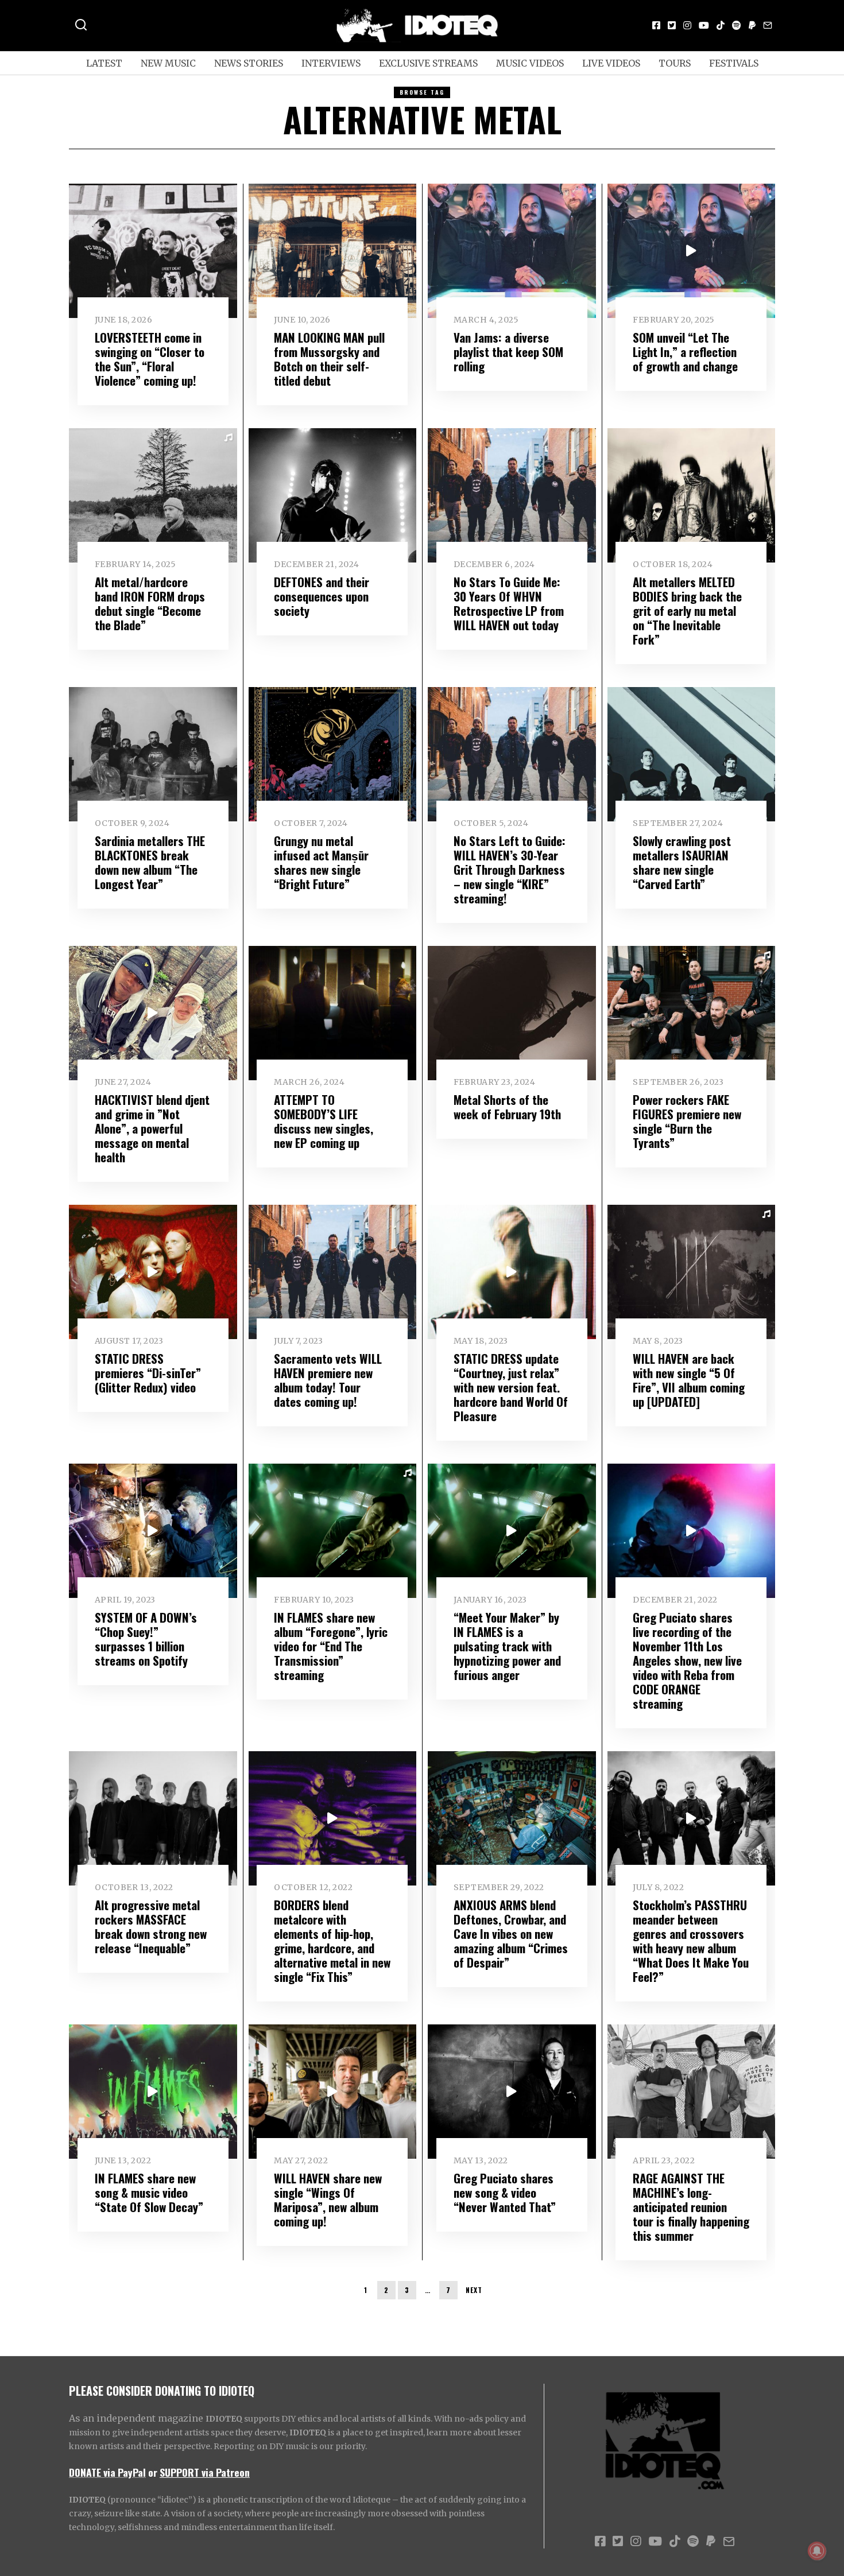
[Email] (768, 25)
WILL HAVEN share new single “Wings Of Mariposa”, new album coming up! (328, 2199)
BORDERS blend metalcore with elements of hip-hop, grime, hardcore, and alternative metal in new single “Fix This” (332, 1941)
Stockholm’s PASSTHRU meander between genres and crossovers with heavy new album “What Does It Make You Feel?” (691, 1941)
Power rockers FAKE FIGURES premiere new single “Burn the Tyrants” (687, 1121)
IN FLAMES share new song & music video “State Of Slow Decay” (149, 2192)
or (153, 2472)
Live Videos (611, 63)
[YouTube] (704, 25)
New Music (168, 63)
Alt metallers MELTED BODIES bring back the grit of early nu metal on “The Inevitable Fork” (687, 610)
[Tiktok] (721, 25)
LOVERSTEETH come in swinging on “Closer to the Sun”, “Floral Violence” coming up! (150, 359)
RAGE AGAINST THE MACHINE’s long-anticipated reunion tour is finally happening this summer (691, 2207)
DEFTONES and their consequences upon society (322, 596)
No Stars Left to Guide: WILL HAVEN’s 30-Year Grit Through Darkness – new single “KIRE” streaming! (510, 869)
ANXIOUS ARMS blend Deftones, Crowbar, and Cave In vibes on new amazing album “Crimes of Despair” (511, 1933)
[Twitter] (672, 25)
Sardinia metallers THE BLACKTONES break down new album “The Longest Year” (150, 862)
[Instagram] (687, 25)
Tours (675, 63)
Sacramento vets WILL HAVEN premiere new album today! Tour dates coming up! (328, 1380)
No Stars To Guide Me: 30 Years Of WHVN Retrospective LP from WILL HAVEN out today (509, 603)
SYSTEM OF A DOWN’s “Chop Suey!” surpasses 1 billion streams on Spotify (146, 1639)
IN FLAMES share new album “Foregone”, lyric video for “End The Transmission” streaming (331, 1646)
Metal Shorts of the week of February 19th (507, 1107)
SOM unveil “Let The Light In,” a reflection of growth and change (685, 352)
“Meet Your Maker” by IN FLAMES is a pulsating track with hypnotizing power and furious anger (507, 1646)
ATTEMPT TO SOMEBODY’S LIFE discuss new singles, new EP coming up (324, 1121)
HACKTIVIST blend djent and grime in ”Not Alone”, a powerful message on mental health (152, 1128)
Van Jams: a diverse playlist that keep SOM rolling (508, 352)
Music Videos (530, 63)
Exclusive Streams (428, 63)
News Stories (249, 63)
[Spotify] (737, 25)
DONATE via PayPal (107, 2472)
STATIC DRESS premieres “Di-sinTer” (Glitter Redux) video (148, 1373)
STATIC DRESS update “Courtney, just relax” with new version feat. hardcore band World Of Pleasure (511, 1387)
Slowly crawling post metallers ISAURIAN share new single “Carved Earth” (682, 862)
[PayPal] (752, 25)
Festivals (734, 63)
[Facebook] (656, 25)
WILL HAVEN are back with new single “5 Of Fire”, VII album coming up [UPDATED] (689, 1380)
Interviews (331, 63)
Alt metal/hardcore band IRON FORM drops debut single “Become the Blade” (150, 603)
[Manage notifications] (817, 2551)
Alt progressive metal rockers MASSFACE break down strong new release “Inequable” (151, 1926)
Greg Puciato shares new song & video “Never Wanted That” (505, 2192)
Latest (104, 63)
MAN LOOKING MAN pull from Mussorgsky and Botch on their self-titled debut (329, 359)
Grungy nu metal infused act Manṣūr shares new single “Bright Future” (321, 862)
